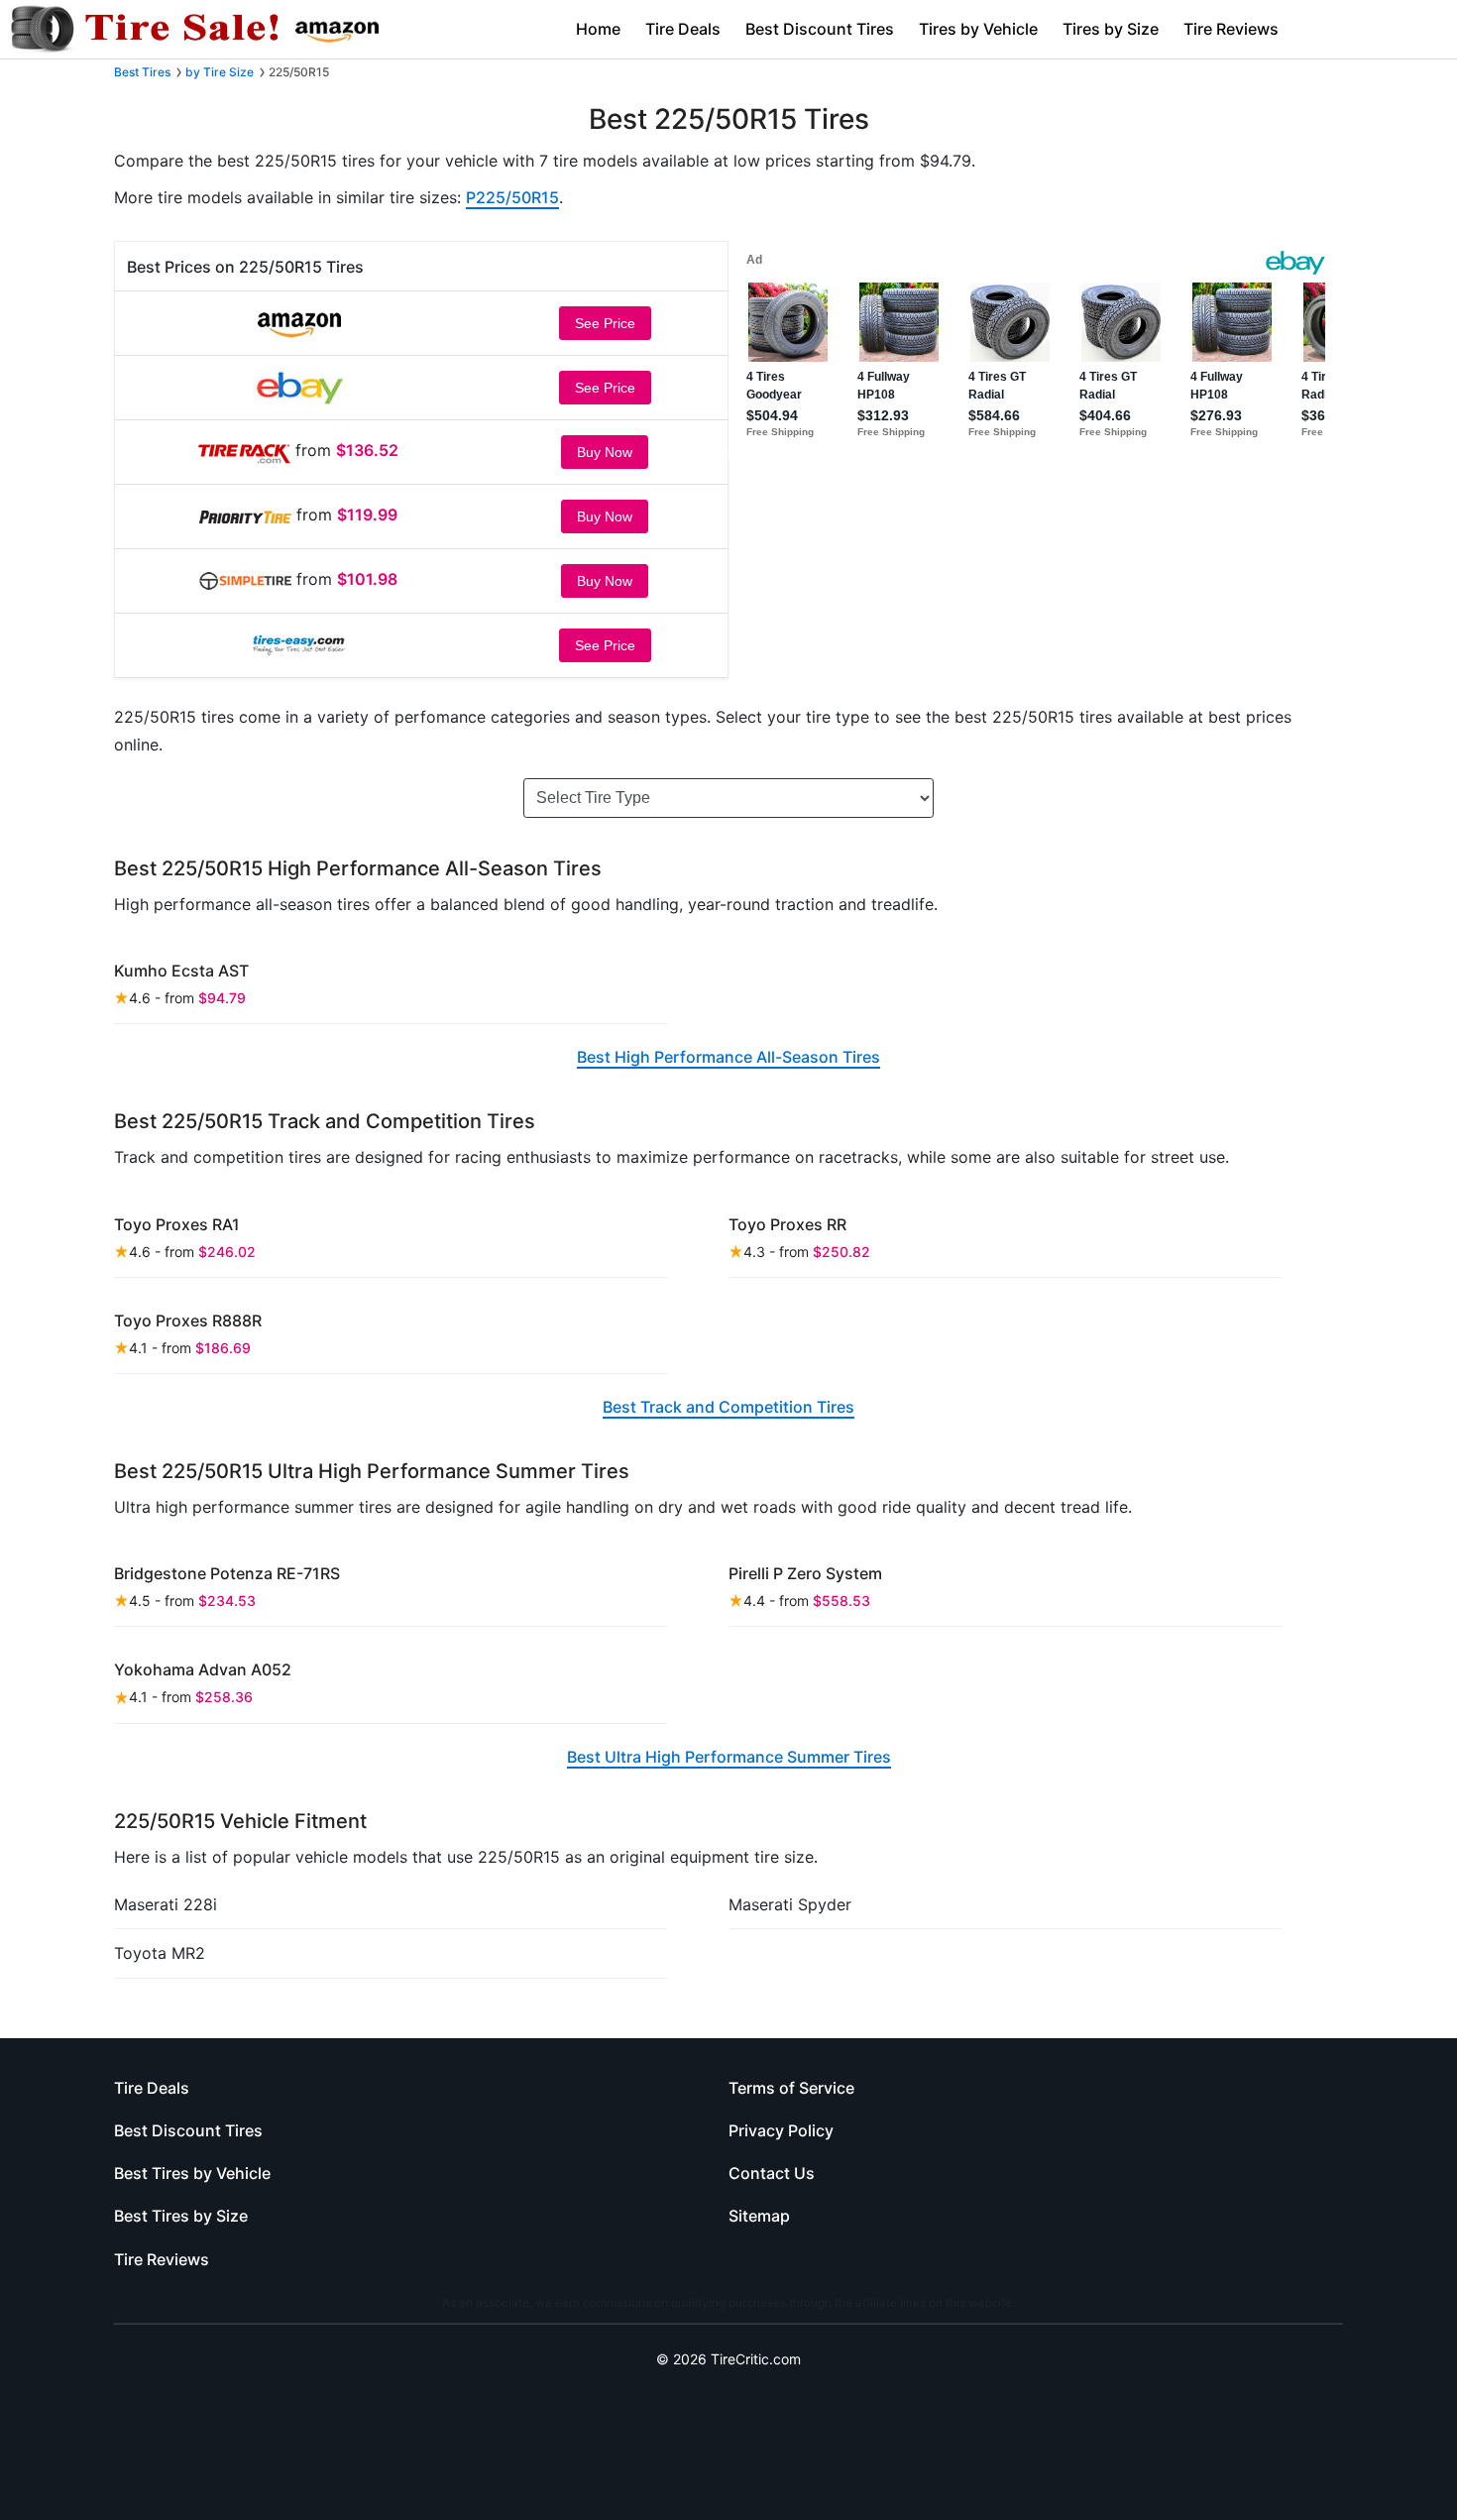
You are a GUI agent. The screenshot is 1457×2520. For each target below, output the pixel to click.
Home (598, 29)
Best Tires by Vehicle (192, 2173)
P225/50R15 (512, 197)
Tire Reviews (1231, 29)
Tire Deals (683, 29)
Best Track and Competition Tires (728, 1407)
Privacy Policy (781, 2130)
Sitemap (759, 2216)
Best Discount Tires (820, 29)
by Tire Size (220, 72)
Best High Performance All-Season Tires (728, 1057)
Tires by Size (1111, 29)
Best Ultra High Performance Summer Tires (729, 1757)
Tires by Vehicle (978, 29)
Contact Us (772, 2173)
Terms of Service (791, 2088)
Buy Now (605, 452)
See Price (605, 323)
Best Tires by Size (181, 2216)
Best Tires (142, 72)
